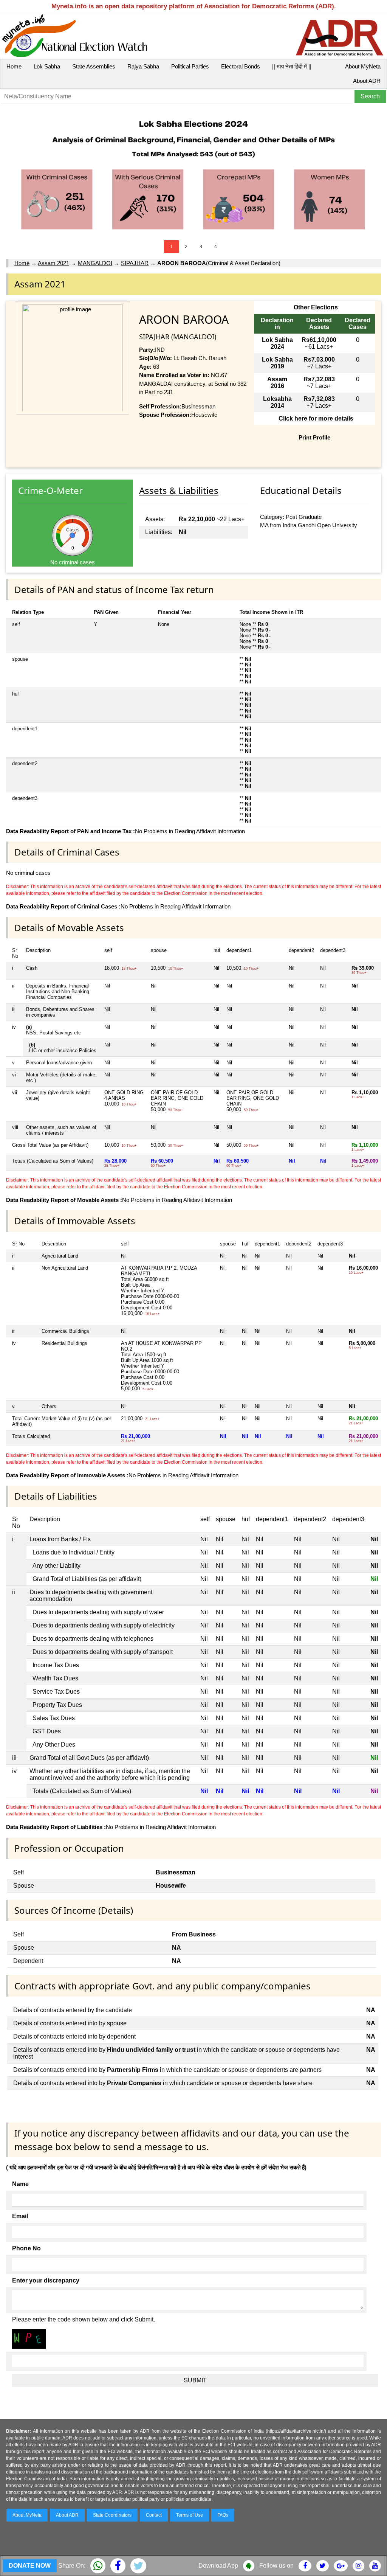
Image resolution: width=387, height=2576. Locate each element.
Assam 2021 (53, 263)
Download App (218, 2566)
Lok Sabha (47, 66)
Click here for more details (316, 418)
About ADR (367, 81)
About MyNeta (363, 66)
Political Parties (190, 66)
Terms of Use (190, 2515)
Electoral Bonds (241, 66)
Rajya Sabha (143, 66)
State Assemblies (94, 66)
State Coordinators (112, 2515)
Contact (154, 2515)
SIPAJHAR (135, 263)
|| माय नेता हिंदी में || (292, 66)
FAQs (223, 2515)
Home (14, 66)
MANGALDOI (95, 263)
